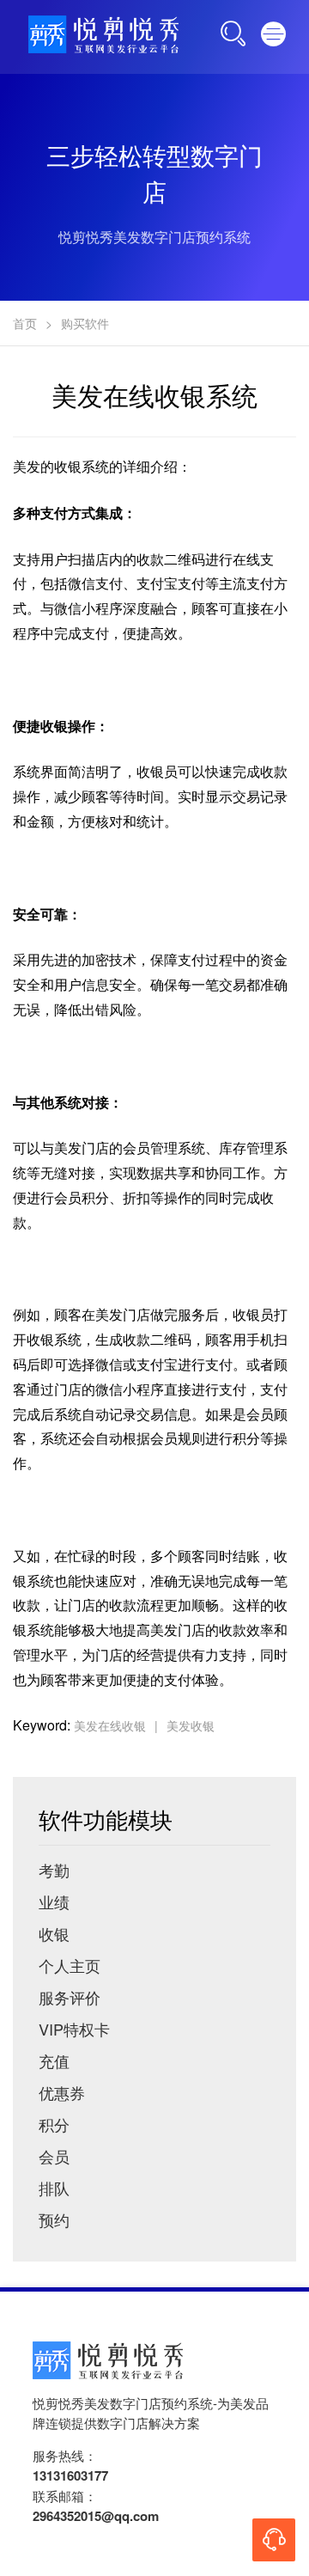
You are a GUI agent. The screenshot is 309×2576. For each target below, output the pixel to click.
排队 (54, 2188)
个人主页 (70, 1965)
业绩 (54, 1901)
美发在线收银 (110, 1725)
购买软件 (85, 323)
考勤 (54, 1870)
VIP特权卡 (74, 2029)
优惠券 (62, 2092)
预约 (54, 2219)
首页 (25, 323)
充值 (54, 2060)
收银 (54, 1933)
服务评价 (70, 1997)
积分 (54, 2124)
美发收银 (191, 1725)
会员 (54, 2156)
